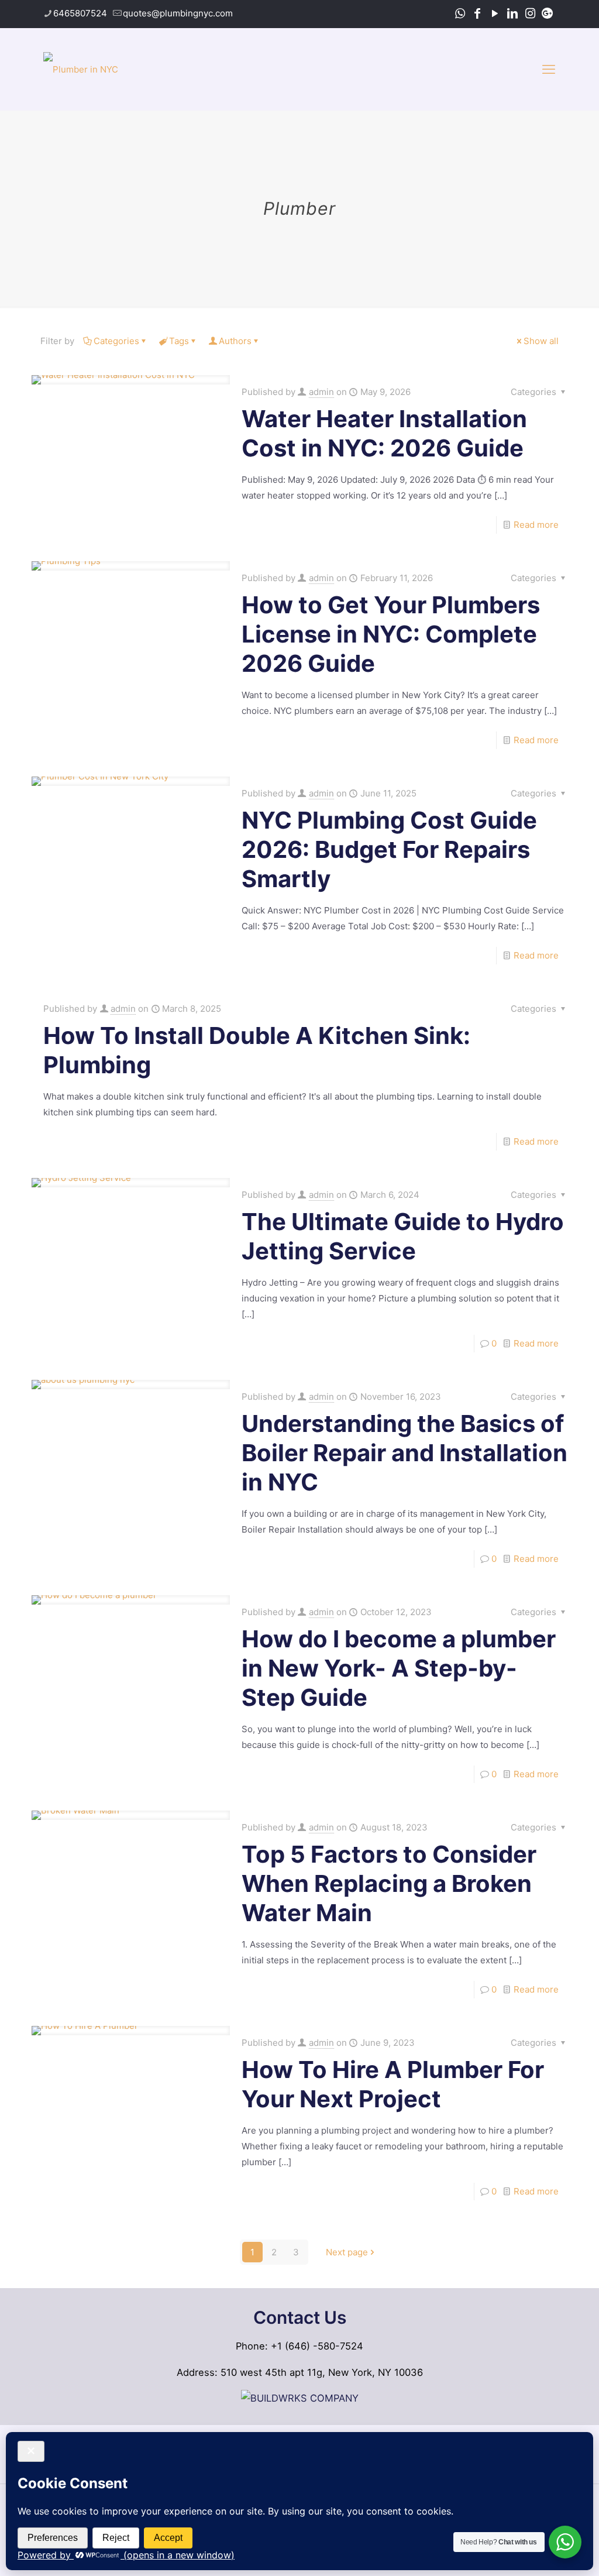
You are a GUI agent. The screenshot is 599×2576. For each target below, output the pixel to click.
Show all (541, 341)
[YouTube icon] (495, 13)
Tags (179, 341)
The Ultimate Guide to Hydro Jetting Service (403, 1236)
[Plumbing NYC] (81, 69)
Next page (347, 2252)
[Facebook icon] (477, 13)
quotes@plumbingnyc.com (178, 13)
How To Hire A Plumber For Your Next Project (393, 2084)
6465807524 (80, 13)
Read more (536, 525)
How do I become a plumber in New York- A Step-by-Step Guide (399, 1668)
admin (321, 392)
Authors (235, 341)
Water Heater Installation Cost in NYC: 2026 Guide (384, 433)
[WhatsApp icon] (460, 13)
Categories (116, 341)
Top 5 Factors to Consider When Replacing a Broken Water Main (389, 1883)
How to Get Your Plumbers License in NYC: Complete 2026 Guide (391, 634)
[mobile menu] (549, 69)
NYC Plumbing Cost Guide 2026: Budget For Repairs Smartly (389, 849)
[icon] (548, 13)
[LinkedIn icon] (512, 13)
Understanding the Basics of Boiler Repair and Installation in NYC (405, 1453)
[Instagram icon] (530, 13)
